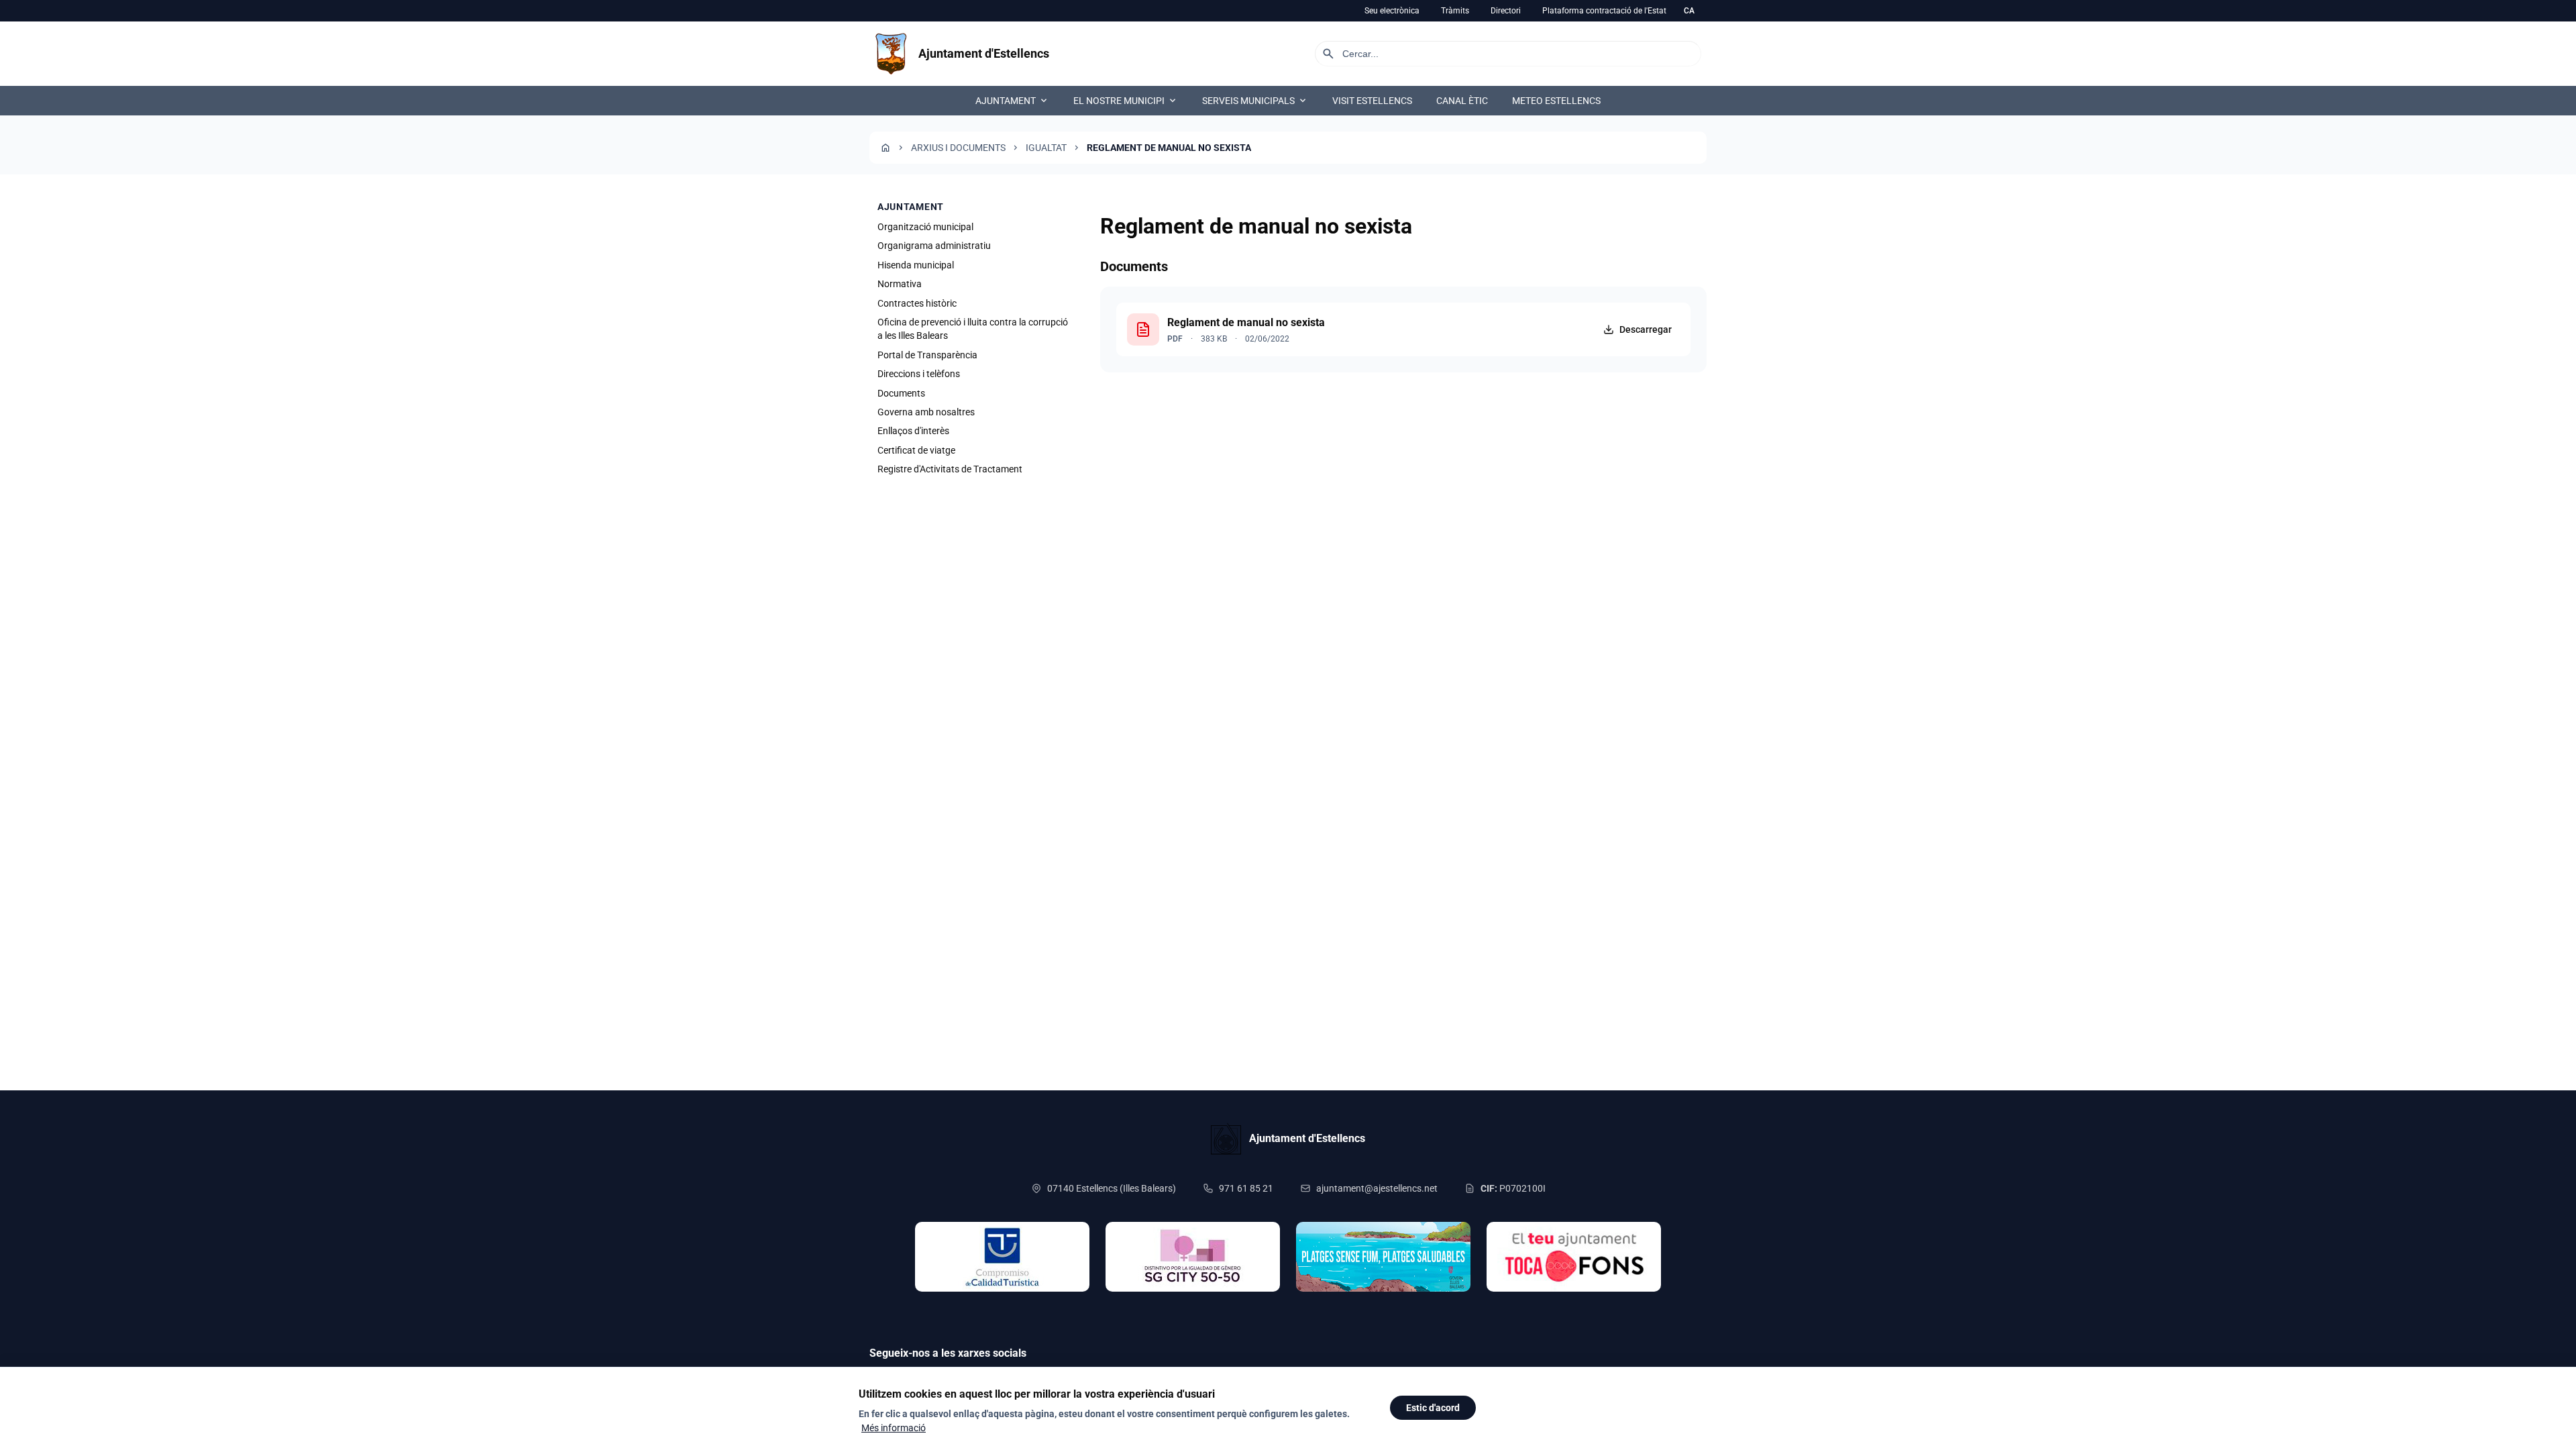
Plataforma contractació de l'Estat (1604, 11)
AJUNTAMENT (1012, 101)
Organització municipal (925, 227)
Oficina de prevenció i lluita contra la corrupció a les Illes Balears (973, 329)
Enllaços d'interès (913, 431)
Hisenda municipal (916, 265)
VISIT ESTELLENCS (1372, 101)
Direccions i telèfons (919, 374)
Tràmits (1455, 11)
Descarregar (1646, 329)
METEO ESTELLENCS (1556, 101)
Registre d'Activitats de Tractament (950, 469)
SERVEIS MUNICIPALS (1255, 101)
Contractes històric (917, 303)
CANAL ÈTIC (1462, 101)
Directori (1506, 11)
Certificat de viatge (916, 450)
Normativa (900, 284)
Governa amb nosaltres (926, 412)
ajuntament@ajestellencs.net (1377, 1188)
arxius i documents (958, 148)
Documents (901, 393)
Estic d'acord (1433, 1408)
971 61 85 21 (1246, 1188)
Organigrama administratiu (934, 246)
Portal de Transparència (927, 355)
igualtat (1046, 148)
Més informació (894, 1428)
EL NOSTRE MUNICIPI (1126, 101)
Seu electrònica (1392, 11)
